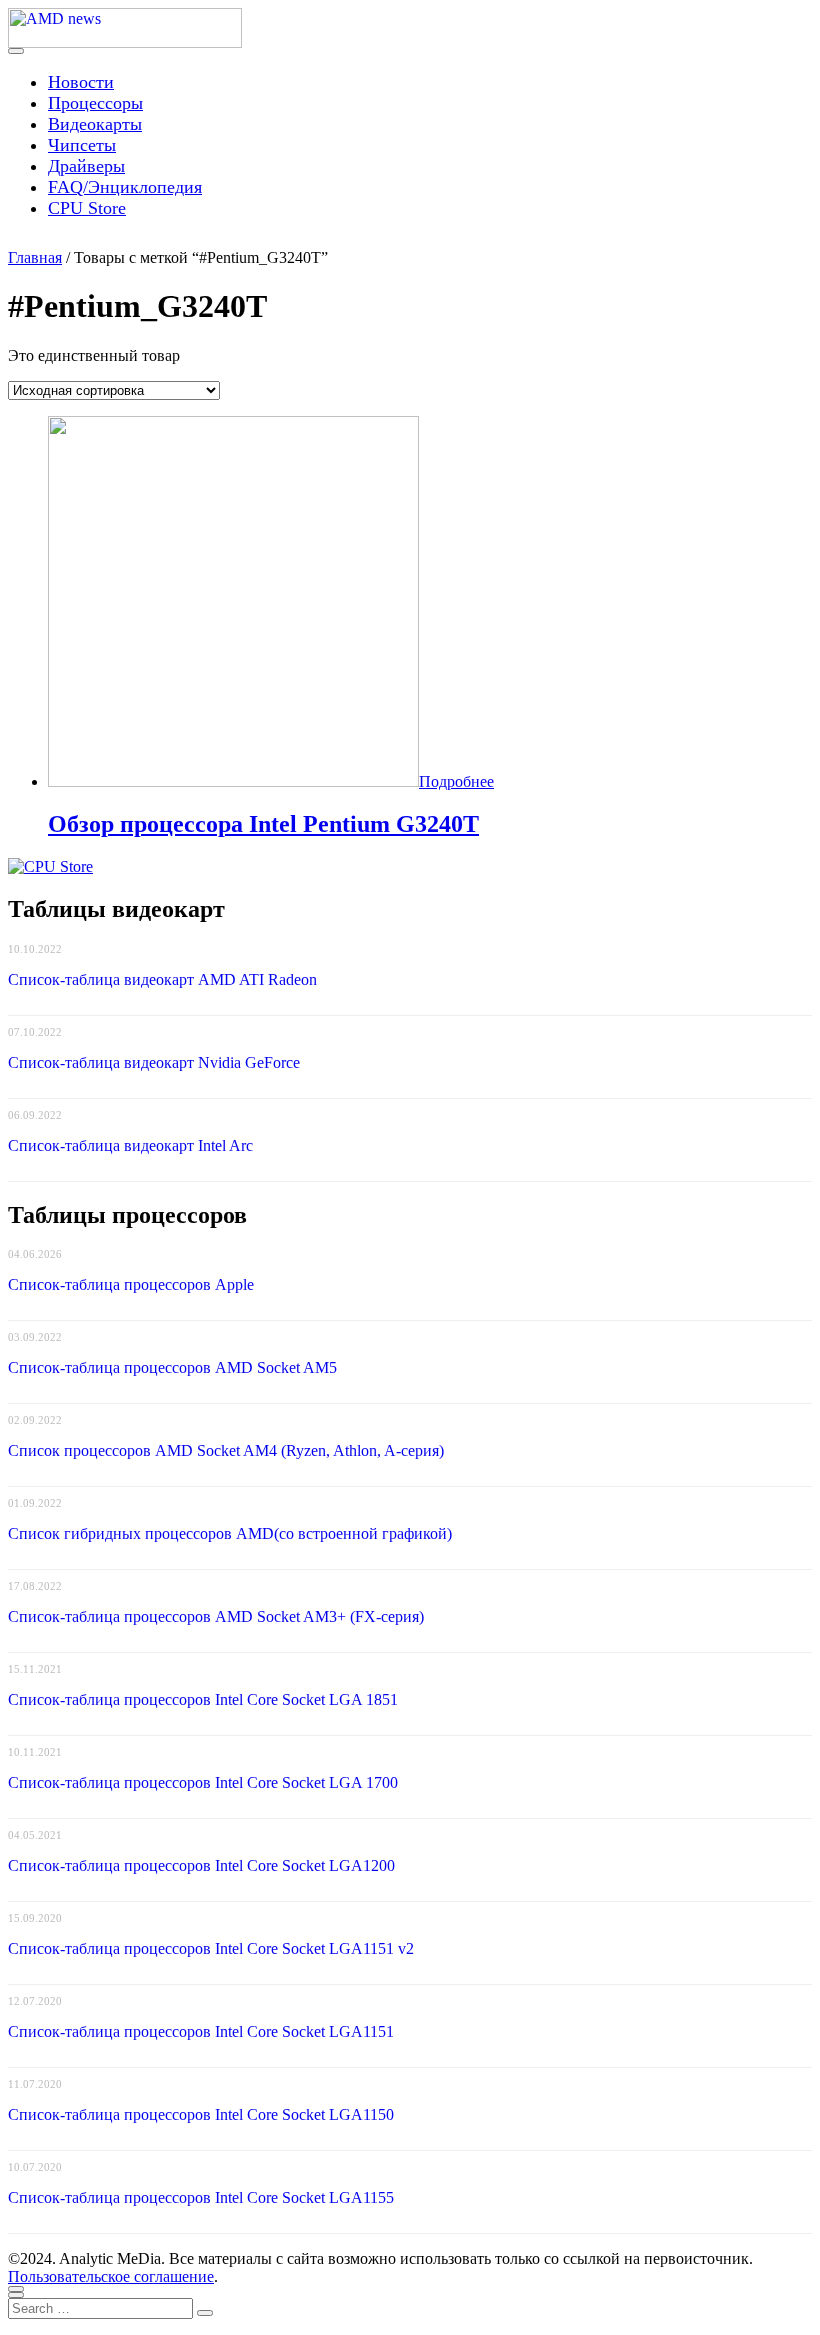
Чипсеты (82, 145)
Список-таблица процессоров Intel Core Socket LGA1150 (201, 2114)
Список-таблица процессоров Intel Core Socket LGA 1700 (203, 1782)
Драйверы (86, 166)
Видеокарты (95, 124)
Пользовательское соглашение (111, 2276)
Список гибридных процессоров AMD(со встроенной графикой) (230, 1533)
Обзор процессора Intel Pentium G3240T (263, 824)
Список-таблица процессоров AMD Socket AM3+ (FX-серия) (216, 1616)
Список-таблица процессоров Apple (131, 1284)
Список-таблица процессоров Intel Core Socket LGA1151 (201, 2031)
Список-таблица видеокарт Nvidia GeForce (154, 1062)
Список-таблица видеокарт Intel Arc (130, 1145)
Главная (35, 257)
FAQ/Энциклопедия (125, 187)
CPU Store (87, 208)
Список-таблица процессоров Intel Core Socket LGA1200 (201, 1865)
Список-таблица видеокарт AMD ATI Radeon (162, 979)
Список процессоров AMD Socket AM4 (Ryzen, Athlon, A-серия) (226, 1450)
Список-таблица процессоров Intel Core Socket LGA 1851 (203, 1699)
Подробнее (456, 781)
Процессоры (95, 103)
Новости (81, 82)
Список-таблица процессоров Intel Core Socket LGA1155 (201, 2197)
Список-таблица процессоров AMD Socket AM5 (172, 1367)
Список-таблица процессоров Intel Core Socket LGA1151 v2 (211, 1948)
